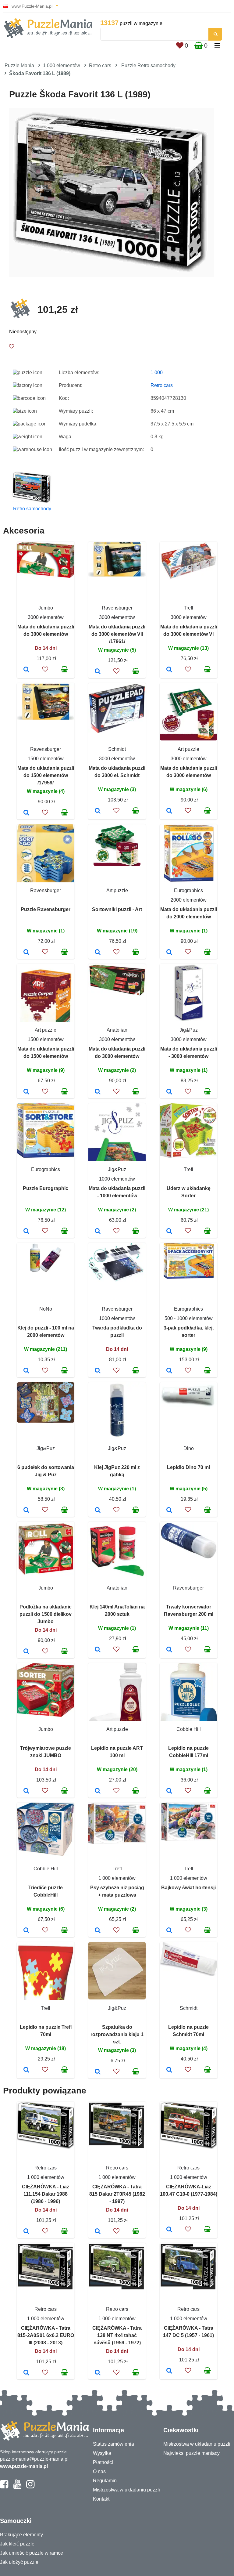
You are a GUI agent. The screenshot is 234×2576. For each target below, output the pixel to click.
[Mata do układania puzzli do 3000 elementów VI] (169, 670)
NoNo (46, 1309)
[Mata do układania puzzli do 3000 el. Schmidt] (98, 811)
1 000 (157, 373)
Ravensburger (117, 608)
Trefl (188, 608)
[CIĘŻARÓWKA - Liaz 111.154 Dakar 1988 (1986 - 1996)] (26, 2232)
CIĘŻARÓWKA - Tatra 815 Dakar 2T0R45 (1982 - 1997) (117, 2194)
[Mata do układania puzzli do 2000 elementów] (169, 953)
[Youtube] (17, 2487)
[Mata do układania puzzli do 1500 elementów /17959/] (26, 813)
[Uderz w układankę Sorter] (169, 1232)
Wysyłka (102, 2453)
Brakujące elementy (21, 2535)
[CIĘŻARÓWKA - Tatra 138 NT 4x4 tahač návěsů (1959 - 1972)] (98, 2373)
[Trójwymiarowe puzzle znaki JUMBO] (26, 1791)
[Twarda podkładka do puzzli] (98, 1371)
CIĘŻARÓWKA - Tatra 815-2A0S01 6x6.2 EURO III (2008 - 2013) (46, 2335)
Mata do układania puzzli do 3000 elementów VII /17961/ (117, 634)
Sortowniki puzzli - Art (117, 909)
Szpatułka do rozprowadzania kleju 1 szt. (117, 2034)
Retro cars (100, 65)
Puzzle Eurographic (46, 1188)
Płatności (103, 2462)
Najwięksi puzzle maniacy (191, 2453)
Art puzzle (188, 749)
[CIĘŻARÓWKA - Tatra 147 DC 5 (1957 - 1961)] (169, 2371)
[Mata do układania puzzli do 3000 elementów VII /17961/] (98, 672)
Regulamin (105, 2481)
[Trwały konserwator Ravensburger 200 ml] (169, 1650)
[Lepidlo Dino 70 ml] (169, 1511)
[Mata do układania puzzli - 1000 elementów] (98, 1232)
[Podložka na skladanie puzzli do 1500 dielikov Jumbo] (26, 1652)
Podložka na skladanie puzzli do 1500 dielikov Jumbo (46, 1614)
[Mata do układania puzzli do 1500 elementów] (26, 1092)
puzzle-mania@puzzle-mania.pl (34, 2459)
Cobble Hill (189, 1729)
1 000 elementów (62, 65)
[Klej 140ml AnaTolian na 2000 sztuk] (98, 1650)
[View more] (46, 576)
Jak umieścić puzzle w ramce (32, 2553)
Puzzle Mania (19, 65)
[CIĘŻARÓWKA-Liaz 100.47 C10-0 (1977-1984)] (169, 2230)
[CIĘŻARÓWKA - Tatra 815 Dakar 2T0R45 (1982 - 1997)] (98, 2232)
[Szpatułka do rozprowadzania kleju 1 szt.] (98, 2072)
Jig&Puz (189, 1030)
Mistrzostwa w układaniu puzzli (126, 2490)
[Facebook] (4, 2487)
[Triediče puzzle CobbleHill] (26, 1931)
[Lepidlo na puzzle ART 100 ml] (98, 1791)
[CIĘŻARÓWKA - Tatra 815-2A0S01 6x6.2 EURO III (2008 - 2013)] (26, 2373)
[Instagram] (30, 2487)
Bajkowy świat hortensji (188, 1888)
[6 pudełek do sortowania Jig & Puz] (26, 1511)
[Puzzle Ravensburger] (26, 953)
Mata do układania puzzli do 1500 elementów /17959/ (46, 775)
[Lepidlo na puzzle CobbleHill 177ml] (169, 1791)
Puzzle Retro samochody (148, 65)
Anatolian (117, 1030)
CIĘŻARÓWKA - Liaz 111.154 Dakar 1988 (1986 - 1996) (46, 2194)
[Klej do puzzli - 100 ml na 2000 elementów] (26, 1371)
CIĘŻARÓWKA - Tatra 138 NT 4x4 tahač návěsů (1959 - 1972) (117, 2335)
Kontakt (101, 2499)
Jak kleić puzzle (17, 2544)
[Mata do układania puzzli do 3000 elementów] (26, 670)
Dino (189, 1448)
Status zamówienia (113, 2444)
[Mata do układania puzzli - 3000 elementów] (169, 1092)
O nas (99, 2471)
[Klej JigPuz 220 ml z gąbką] (98, 1511)
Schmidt (117, 749)
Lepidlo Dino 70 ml (188, 1467)
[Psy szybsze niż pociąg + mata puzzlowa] (98, 1931)
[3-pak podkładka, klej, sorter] (169, 1371)
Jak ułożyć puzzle (19, 2562)
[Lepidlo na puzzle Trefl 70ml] (26, 2070)
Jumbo (46, 608)
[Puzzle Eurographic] (26, 1232)
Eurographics (188, 890)
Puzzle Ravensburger (46, 909)
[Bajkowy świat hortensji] (169, 1931)
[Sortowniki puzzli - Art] (98, 953)
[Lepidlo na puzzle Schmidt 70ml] (169, 2070)
